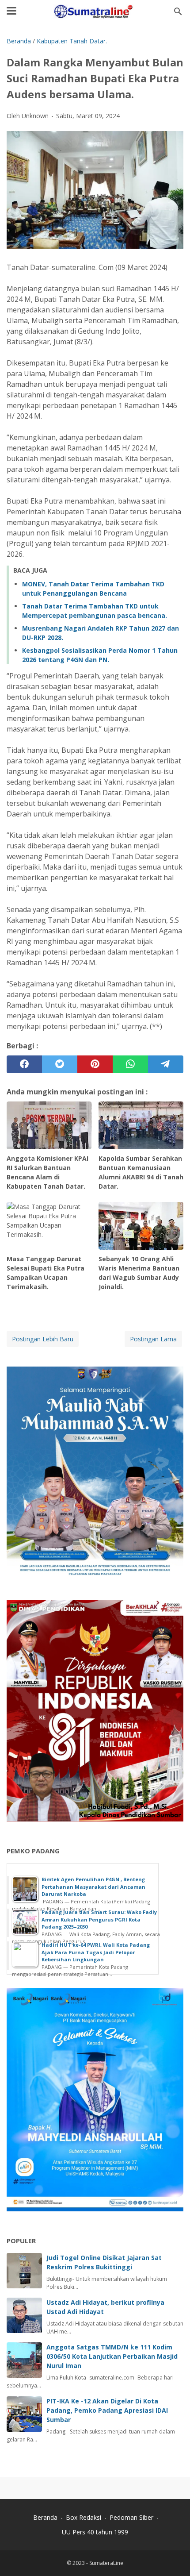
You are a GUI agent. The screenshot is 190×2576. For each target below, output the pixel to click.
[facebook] (24, 1064)
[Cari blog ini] (178, 12)
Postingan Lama (153, 1339)
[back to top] (172, 2556)
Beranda (45, 2517)
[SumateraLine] (95, 12)
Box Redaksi (84, 2517)
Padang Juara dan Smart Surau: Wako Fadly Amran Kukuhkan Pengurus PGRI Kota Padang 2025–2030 (99, 1919)
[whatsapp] (130, 1064)
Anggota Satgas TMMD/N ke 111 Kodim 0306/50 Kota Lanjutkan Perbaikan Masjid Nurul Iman (112, 2356)
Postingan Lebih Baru (43, 1339)
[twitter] (60, 1064)
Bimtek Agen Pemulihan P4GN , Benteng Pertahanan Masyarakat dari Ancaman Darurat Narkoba (93, 1887)
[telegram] (166, 1064)
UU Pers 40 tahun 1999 (95, 2532)
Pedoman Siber (131, 2517)
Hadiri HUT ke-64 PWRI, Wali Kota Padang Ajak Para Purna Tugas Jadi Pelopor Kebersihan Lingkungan (96, 1952)
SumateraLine (106, 2563)
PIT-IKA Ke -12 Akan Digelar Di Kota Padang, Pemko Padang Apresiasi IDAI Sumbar (107, 2410)
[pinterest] (95, 1064)
